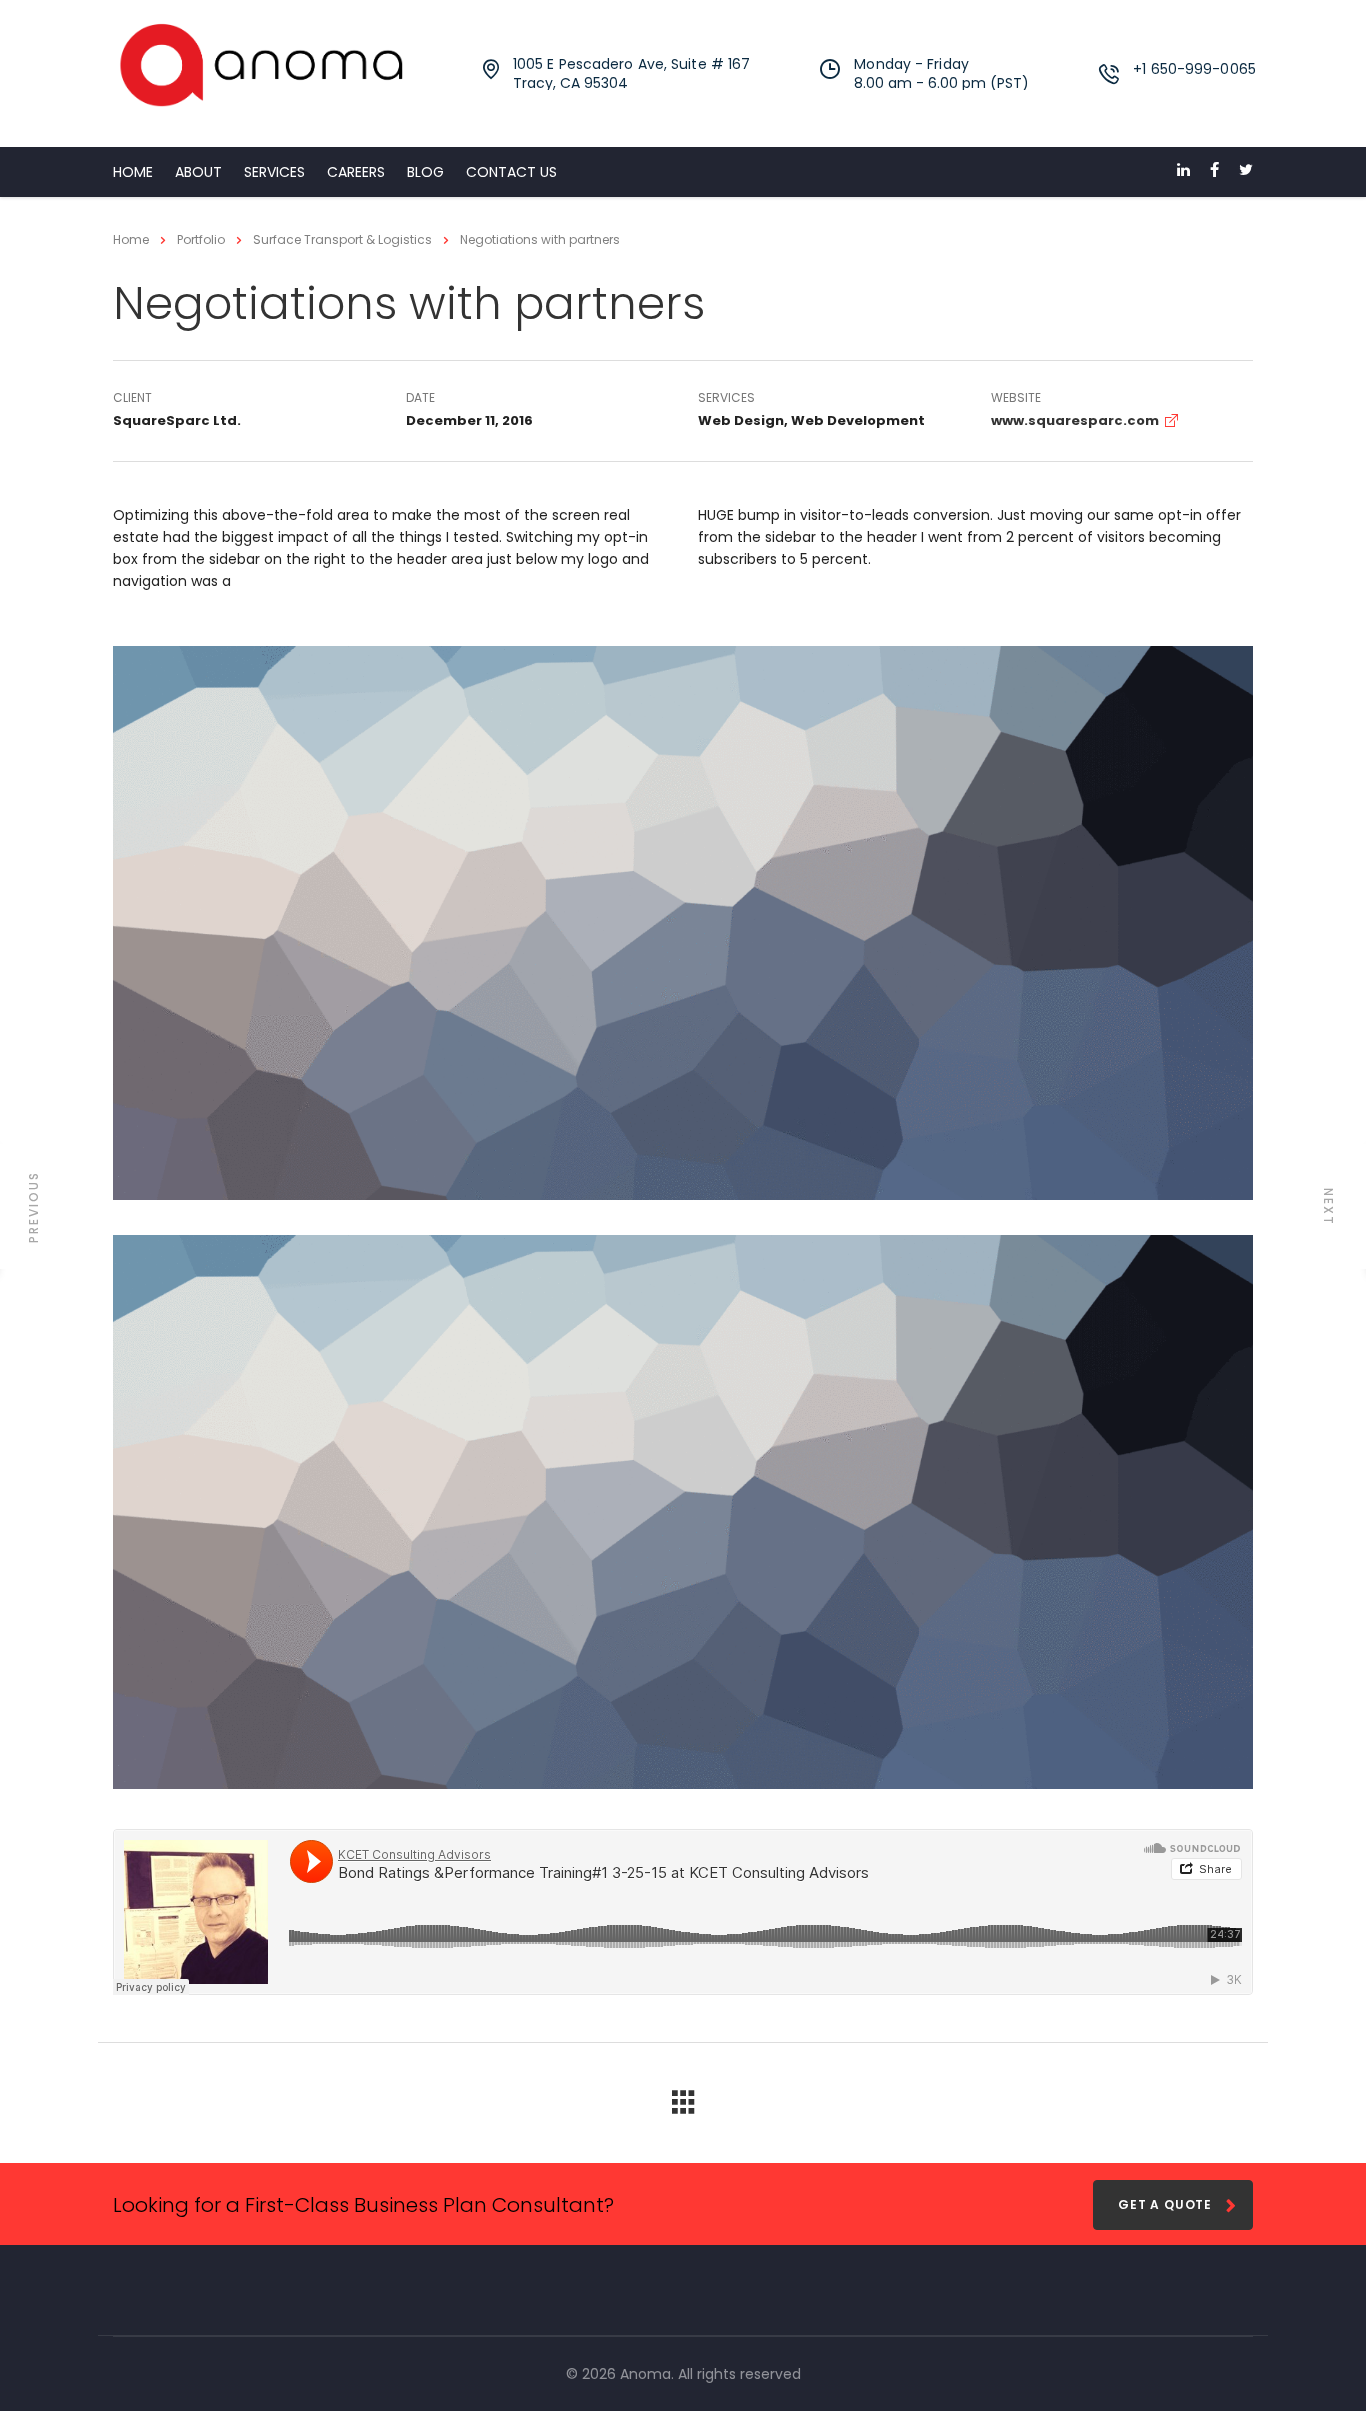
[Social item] (1183, 172)
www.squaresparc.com (1075, 420)
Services (274, 172)
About (198, 172)
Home (133, 172)
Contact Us (511, 172)
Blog (425, 172)
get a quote (1165, 2204)
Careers (356, 172)
